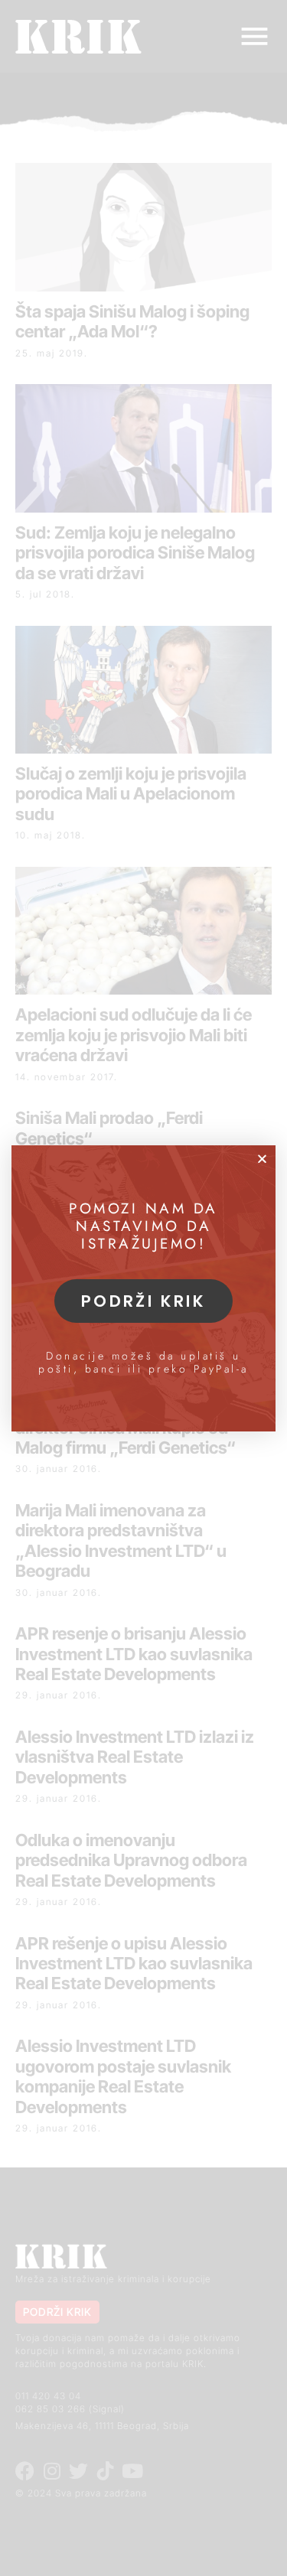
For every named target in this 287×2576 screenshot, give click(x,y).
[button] (262, 1159)
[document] (143, 1288)
